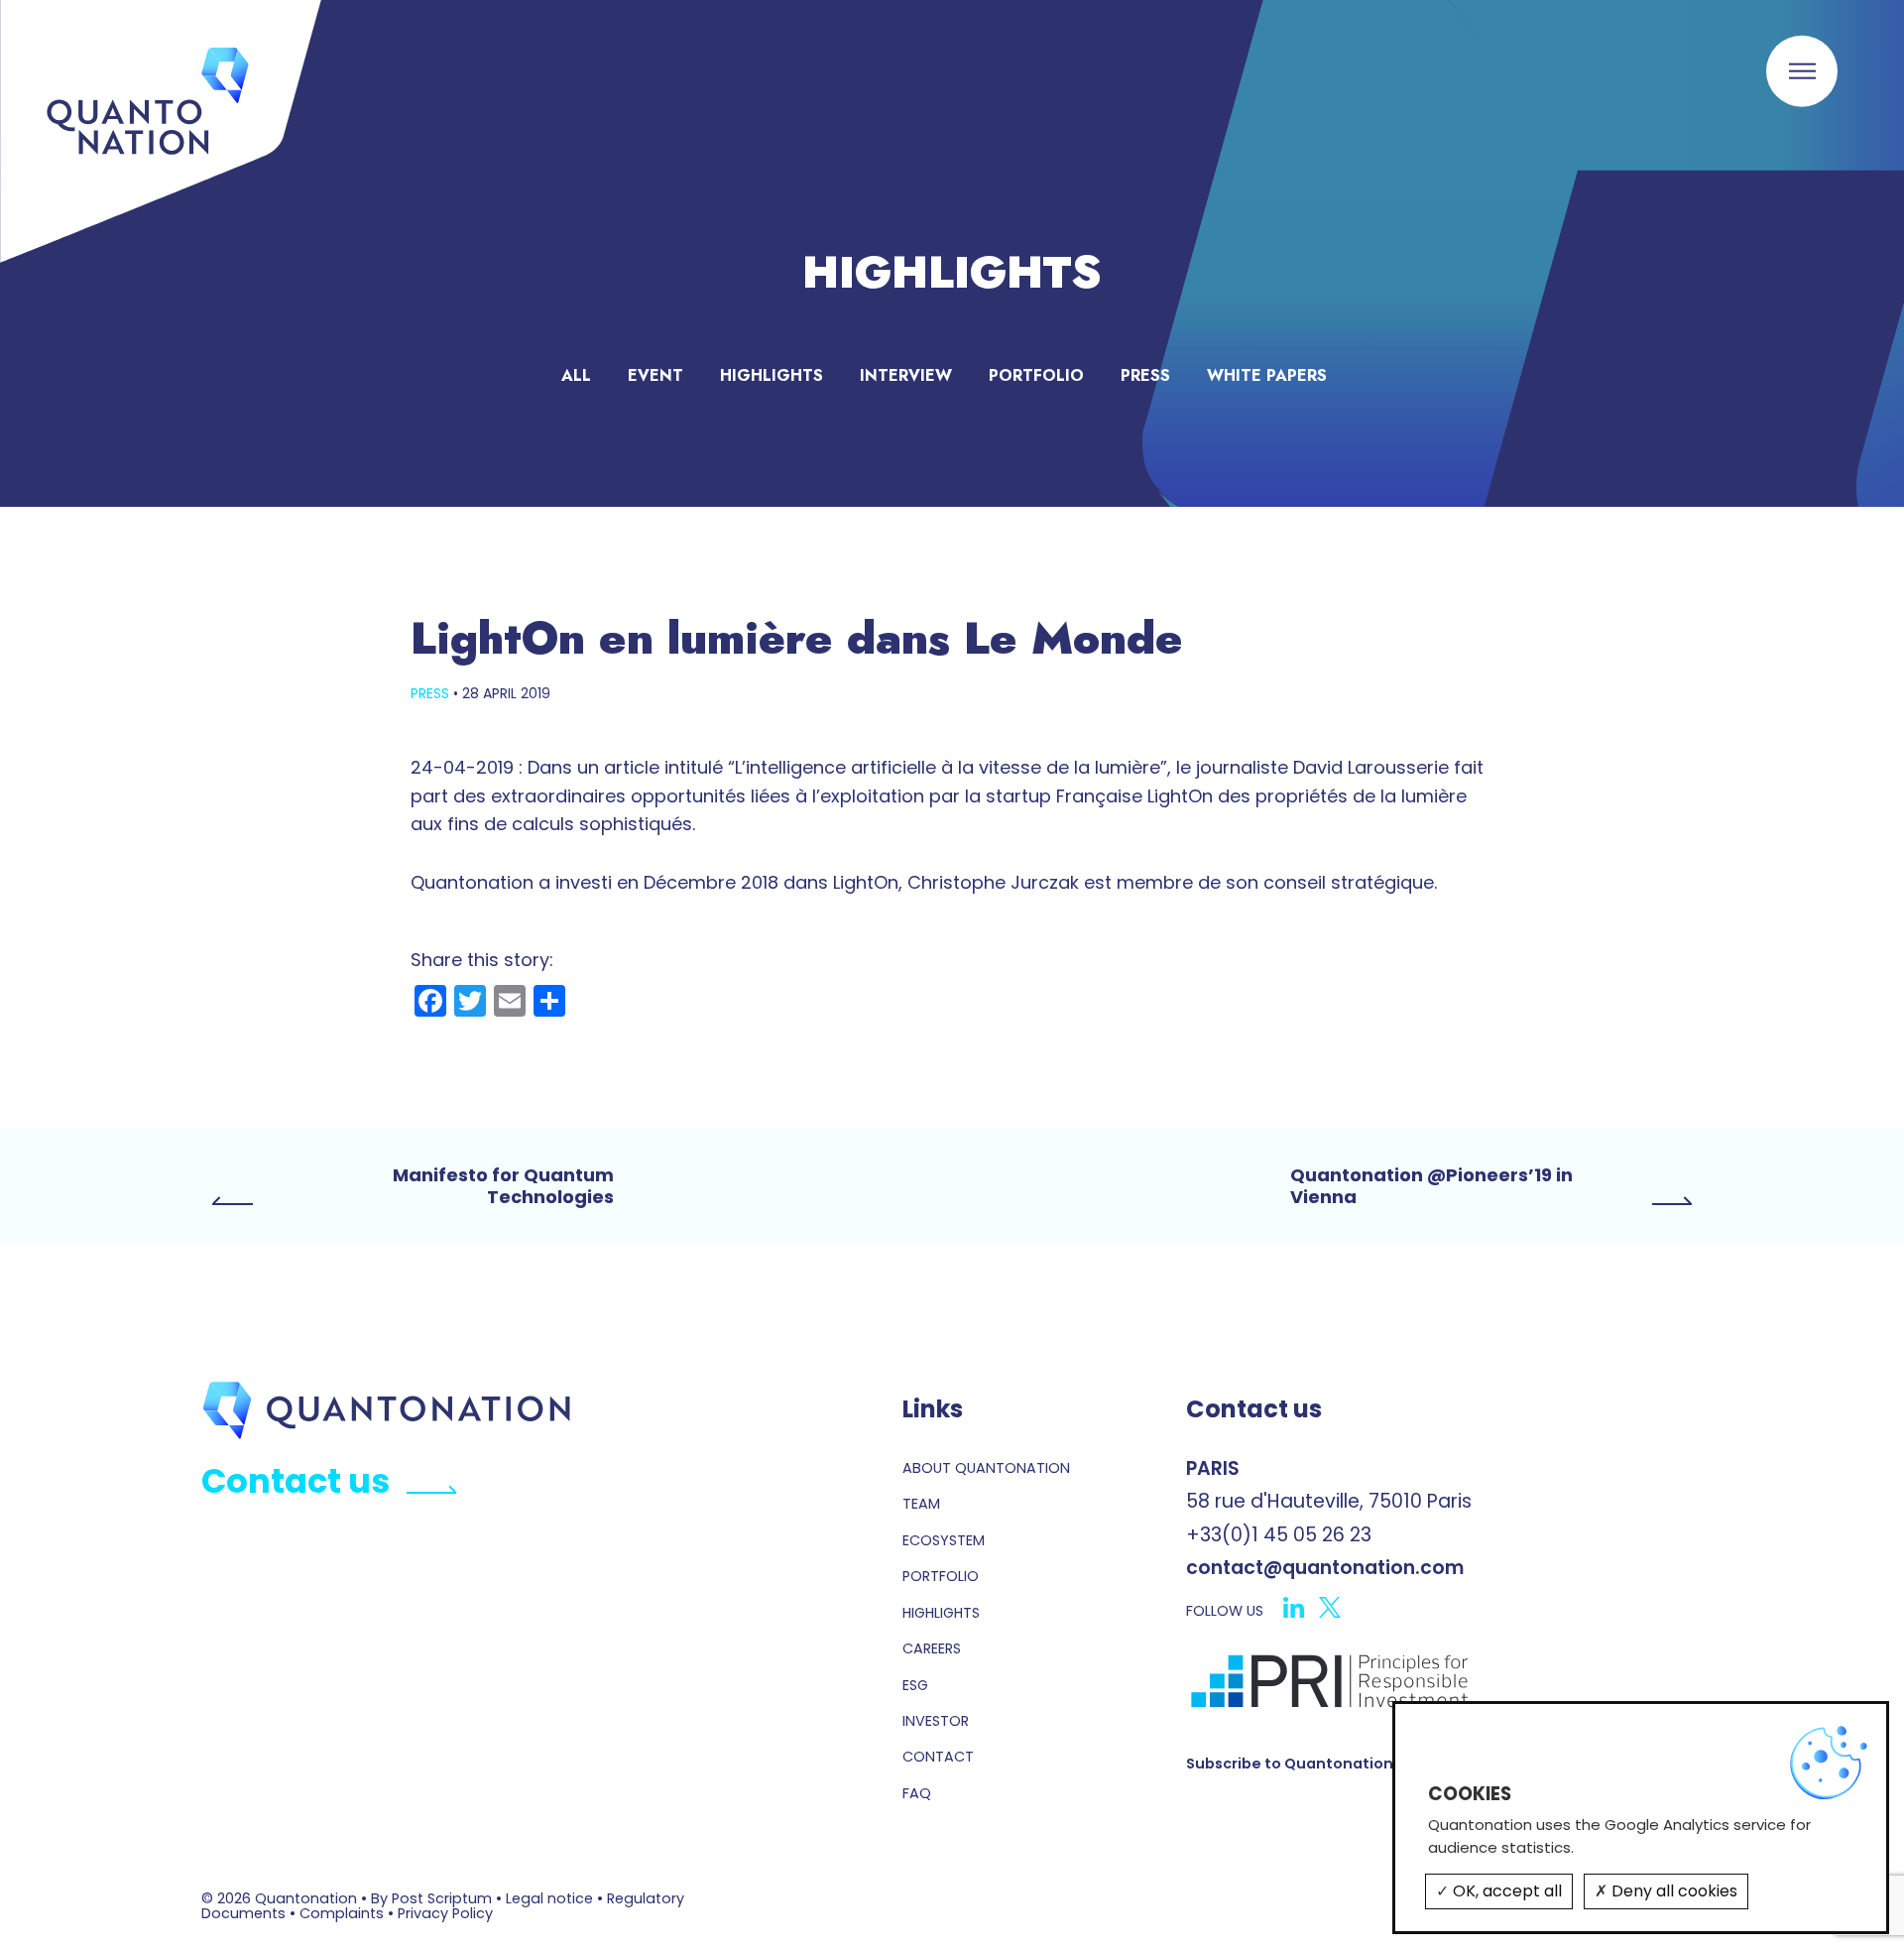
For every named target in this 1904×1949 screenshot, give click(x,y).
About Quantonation (986, 1468)
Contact (938, 1757)
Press (1145, 375)
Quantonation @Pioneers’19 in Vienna (1431, 1187)
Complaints (342, 1913)
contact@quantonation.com (1325, 1568)
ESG (915, 1685)
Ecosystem (944, 1540)
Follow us (1225, 1612)
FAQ (917, 1793)
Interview (906, 375)
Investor (936, 1721)
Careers (932, 1648)
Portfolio (1036, 375)
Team (921, 1504)
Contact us (296, 1481)
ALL (576, 375)
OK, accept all (1505, 1891)
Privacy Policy (445, 1913)
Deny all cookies (1672, 1891)
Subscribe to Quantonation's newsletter (1339, 1764)
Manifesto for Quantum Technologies (503, 1187)
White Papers (1267, 375)
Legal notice (549, 1898)
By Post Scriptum (431, 1898)
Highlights (772, 375)
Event (655, 375)
